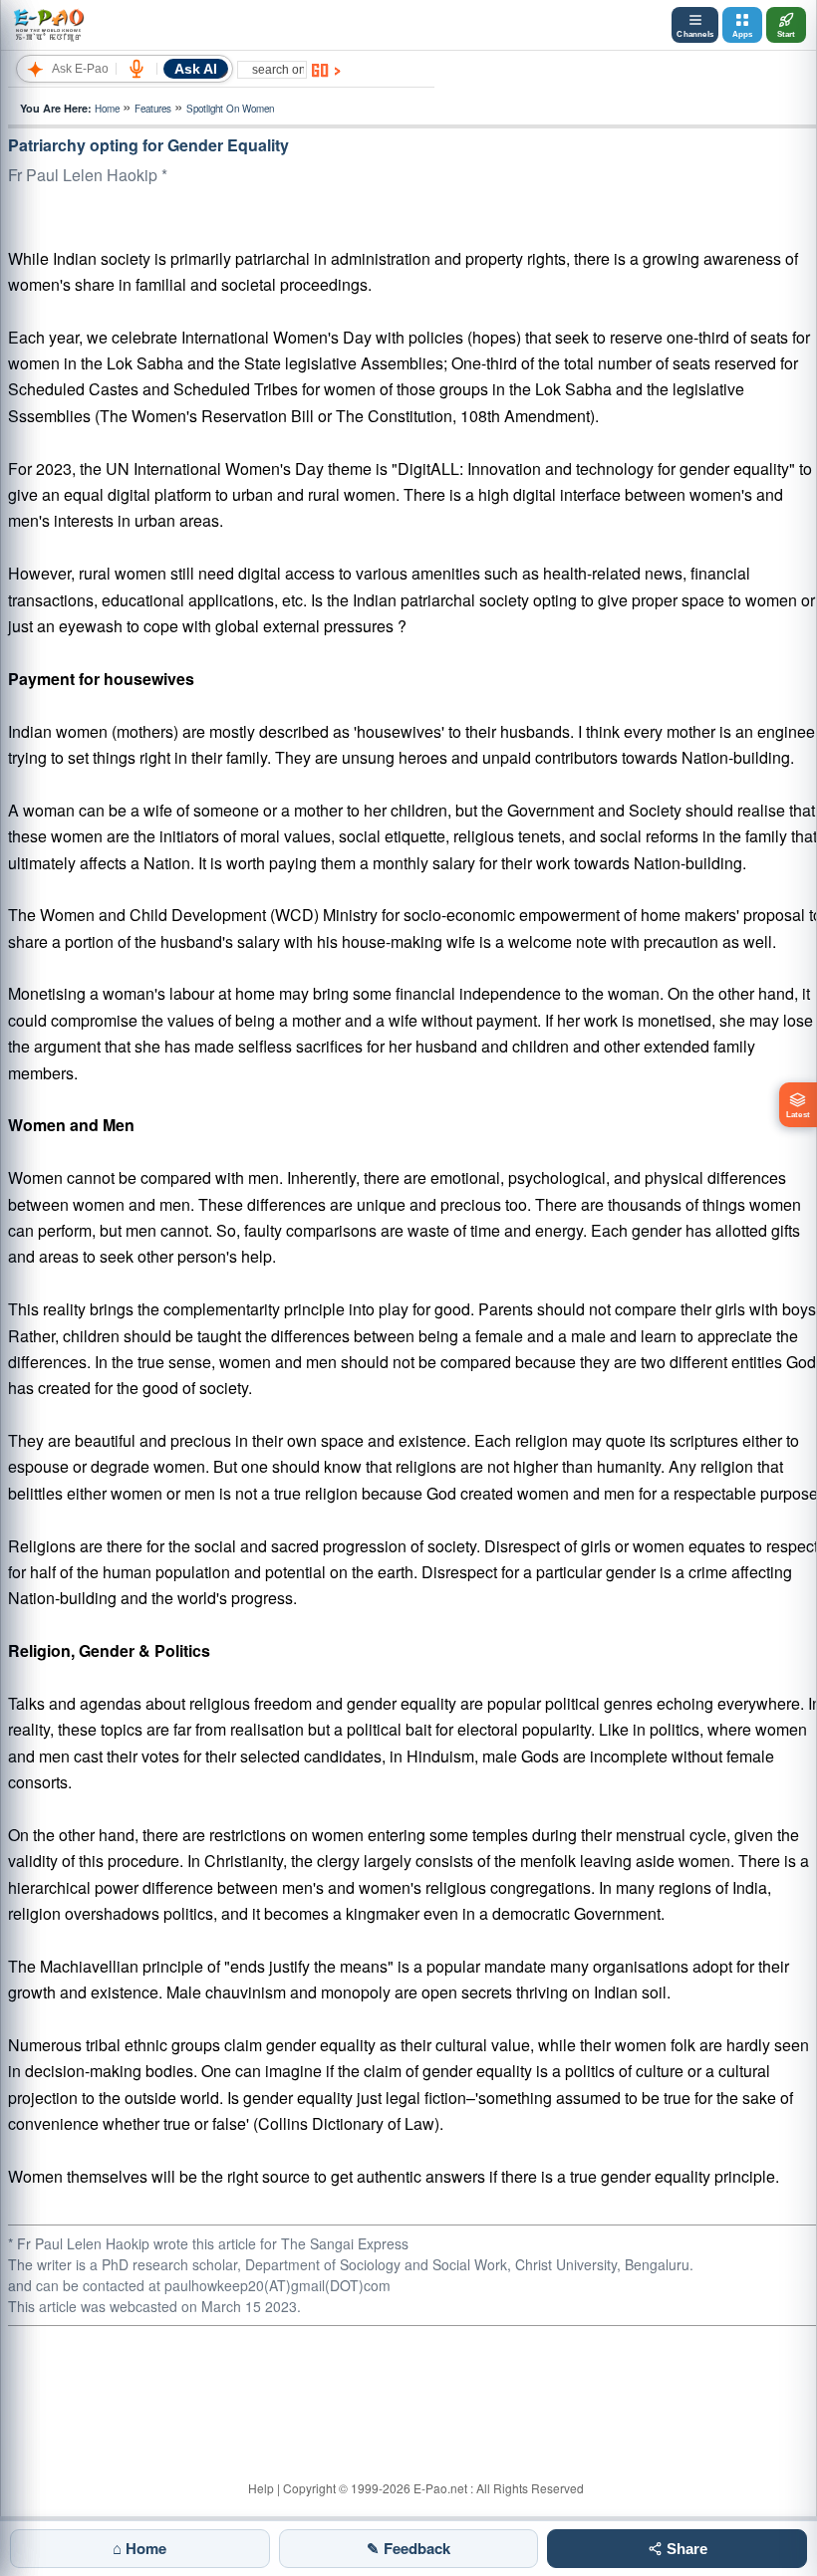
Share (685, 2549)
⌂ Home (139, 2548)
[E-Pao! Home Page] (48, 25)
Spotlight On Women (230, 109)
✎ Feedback (408, 2548)
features (153, 109)
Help (261, 2488)
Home (107, 109)
